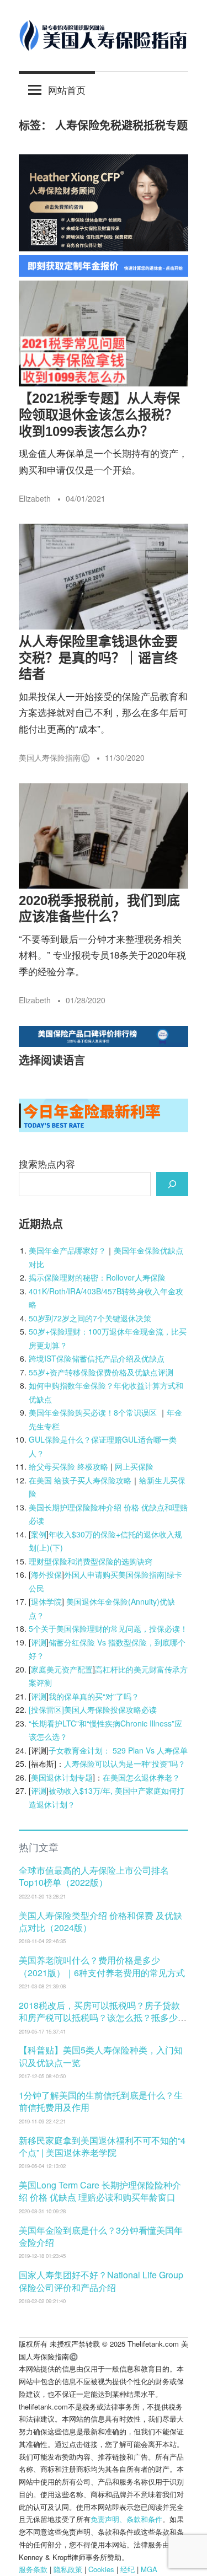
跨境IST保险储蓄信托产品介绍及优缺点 (97, 1358)
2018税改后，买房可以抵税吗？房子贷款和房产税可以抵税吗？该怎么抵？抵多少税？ (99, 2018)
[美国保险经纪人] (104, 247)
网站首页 (67, 90)
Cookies (101, 2569)
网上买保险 (134, 1466)
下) (58, 1547)
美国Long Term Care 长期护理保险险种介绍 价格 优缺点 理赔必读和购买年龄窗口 (100, 2191)
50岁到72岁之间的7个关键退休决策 (90, 1318)
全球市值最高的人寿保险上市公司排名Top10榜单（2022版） (94, 1876)
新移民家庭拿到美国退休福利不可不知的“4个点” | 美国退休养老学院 (102, 2146)
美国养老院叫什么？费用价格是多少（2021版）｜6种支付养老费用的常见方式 (102, 1966)
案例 (39, 1534)
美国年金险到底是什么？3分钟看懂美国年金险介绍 (101, 2236)
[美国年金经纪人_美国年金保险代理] (104, 273)
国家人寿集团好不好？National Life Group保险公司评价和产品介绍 (101, 2281)
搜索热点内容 (47, 1163)
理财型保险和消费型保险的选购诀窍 (91, 1561)
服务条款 (33, 2569)
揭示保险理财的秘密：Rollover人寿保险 (97, 1277)
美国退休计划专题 (62, 1777)
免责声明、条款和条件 (126, 2519)
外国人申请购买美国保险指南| (115, 1574)
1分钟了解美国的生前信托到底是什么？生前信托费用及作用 (101, 2101)
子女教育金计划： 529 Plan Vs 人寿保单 (118, 1750)
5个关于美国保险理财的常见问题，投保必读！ (108, 1628)
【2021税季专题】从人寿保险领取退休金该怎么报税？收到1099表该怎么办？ (99, 415)
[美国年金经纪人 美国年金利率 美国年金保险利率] (104, 1128)
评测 (39, 1642)
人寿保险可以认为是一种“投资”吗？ (125, 1763)
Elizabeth (35, 498)
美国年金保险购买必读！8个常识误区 (93, 1412)
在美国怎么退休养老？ (141, 1777)
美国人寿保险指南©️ (54, 757)
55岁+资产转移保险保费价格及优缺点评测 (101, 1372)
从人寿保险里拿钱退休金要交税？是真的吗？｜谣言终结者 (98, 658)
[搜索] (172, 1184)
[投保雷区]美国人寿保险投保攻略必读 (93, 1709)
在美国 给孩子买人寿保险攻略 (80, 1480)
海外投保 (46, 1574)
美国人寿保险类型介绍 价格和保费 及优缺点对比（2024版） (100, 1921)
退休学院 (46, 1601)
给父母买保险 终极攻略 (68, 1466)
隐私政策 (68, 2569)
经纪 (128, 2569)
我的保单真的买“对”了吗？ (94, 1696)
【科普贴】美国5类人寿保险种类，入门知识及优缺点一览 (101, 2056)
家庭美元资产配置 (62, 1669)
